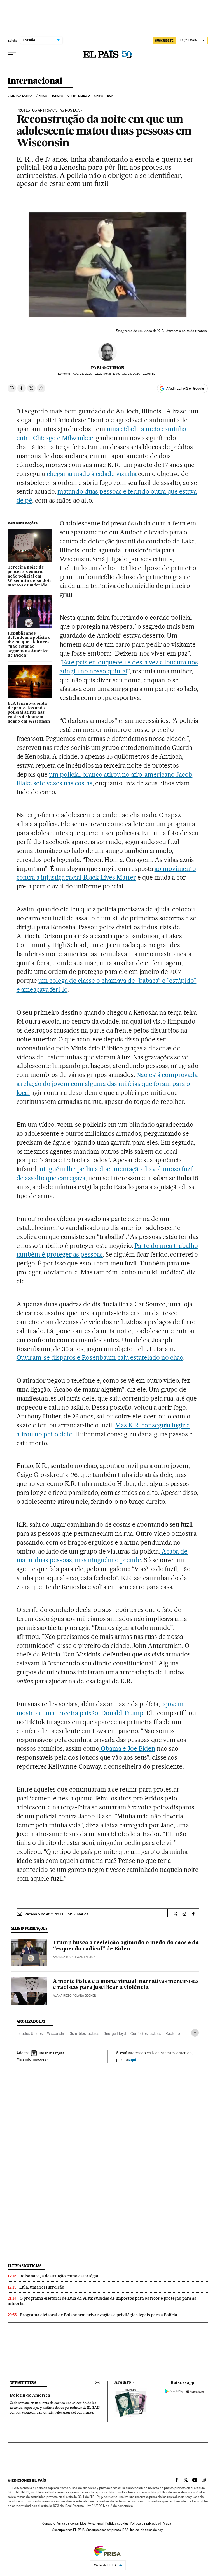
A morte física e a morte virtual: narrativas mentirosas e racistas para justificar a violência (126, 1985)
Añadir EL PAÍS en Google (185, 388)
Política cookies (117, 2523)
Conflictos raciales (146, 2033)
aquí (132, 2059)
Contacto (49, 2523)
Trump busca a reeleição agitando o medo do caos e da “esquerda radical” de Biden (126, 1946)
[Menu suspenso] (12, 55)
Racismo (173, 2033)
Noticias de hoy (152, 2530)
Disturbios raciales (84, 2033)
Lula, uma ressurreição (42, 2287)
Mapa (167, 2523)
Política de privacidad (146, 2523)
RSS (125, 2530)
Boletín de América (30, 2396)
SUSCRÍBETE (164, 41)
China (99, 96)
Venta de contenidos (72, 2523)
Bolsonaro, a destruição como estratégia (59, 2276)
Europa (57, 96)
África (42, 96)
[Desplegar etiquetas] (195, 2033)
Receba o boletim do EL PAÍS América (56, 1914)
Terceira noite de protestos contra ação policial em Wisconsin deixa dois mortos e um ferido (29, 576)
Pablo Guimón (108, 368)
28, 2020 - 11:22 (87, 374)
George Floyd (115, 2033)
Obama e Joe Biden (127, 1748)
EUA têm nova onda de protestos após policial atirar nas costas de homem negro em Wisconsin (29, 713)
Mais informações (31, 2059)
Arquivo (123, 2382)
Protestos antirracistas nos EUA (48, 110)
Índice (135, 2530)
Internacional (35, 81)
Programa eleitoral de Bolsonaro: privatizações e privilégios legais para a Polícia (98, 2315)
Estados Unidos (30, 2033)
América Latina (20, 96)
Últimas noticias (25, 2266)
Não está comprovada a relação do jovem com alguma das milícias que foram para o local (107, 1084)
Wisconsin (56, 2033)
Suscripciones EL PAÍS (68, 2530)
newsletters (23, 2383)
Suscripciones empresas (103, 2530)
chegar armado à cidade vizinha (92, 474)
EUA (110, 96)
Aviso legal (96, 2523)
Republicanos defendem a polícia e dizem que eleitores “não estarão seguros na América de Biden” (29, 645)
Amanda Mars (64, 1957)
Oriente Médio (79, 96)
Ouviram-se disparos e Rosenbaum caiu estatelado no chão (100, 1357)
